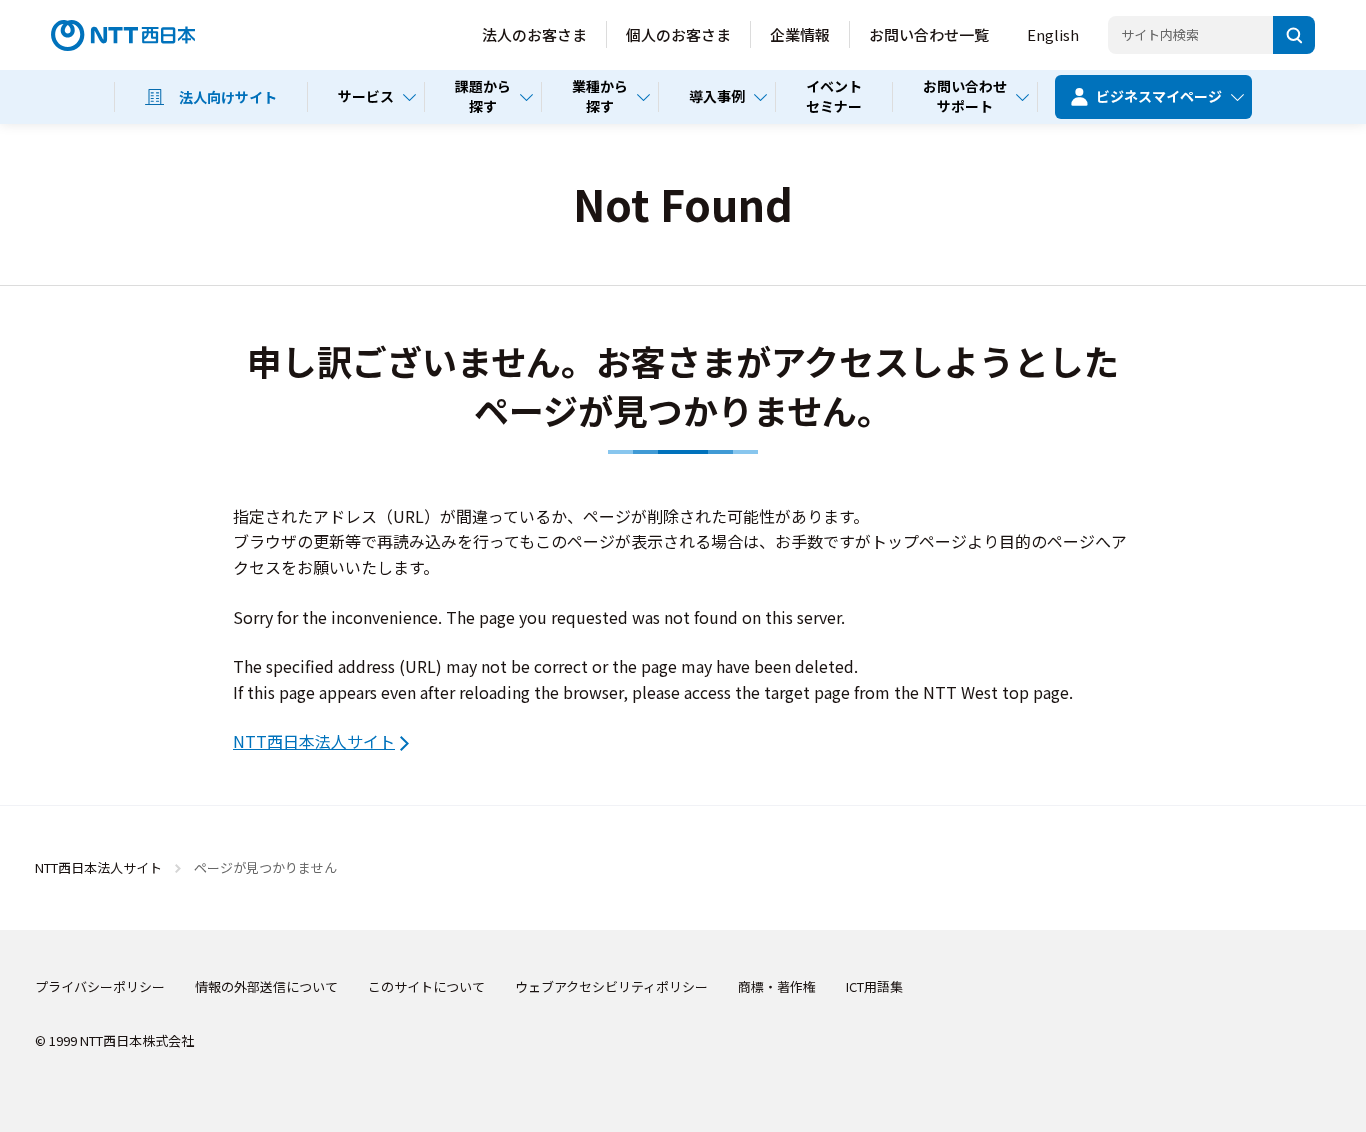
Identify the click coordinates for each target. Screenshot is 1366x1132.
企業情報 (800, 34)
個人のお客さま (678, 34)
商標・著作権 (777, 986)
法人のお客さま (534, 34)
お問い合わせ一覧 (929, 34)
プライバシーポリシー (100, 986)
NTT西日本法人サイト (314, 741)
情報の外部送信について (266, 986)
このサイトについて (426, 986)
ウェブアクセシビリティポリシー (611, 986)
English (1053, 34)
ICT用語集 (874, 986)
